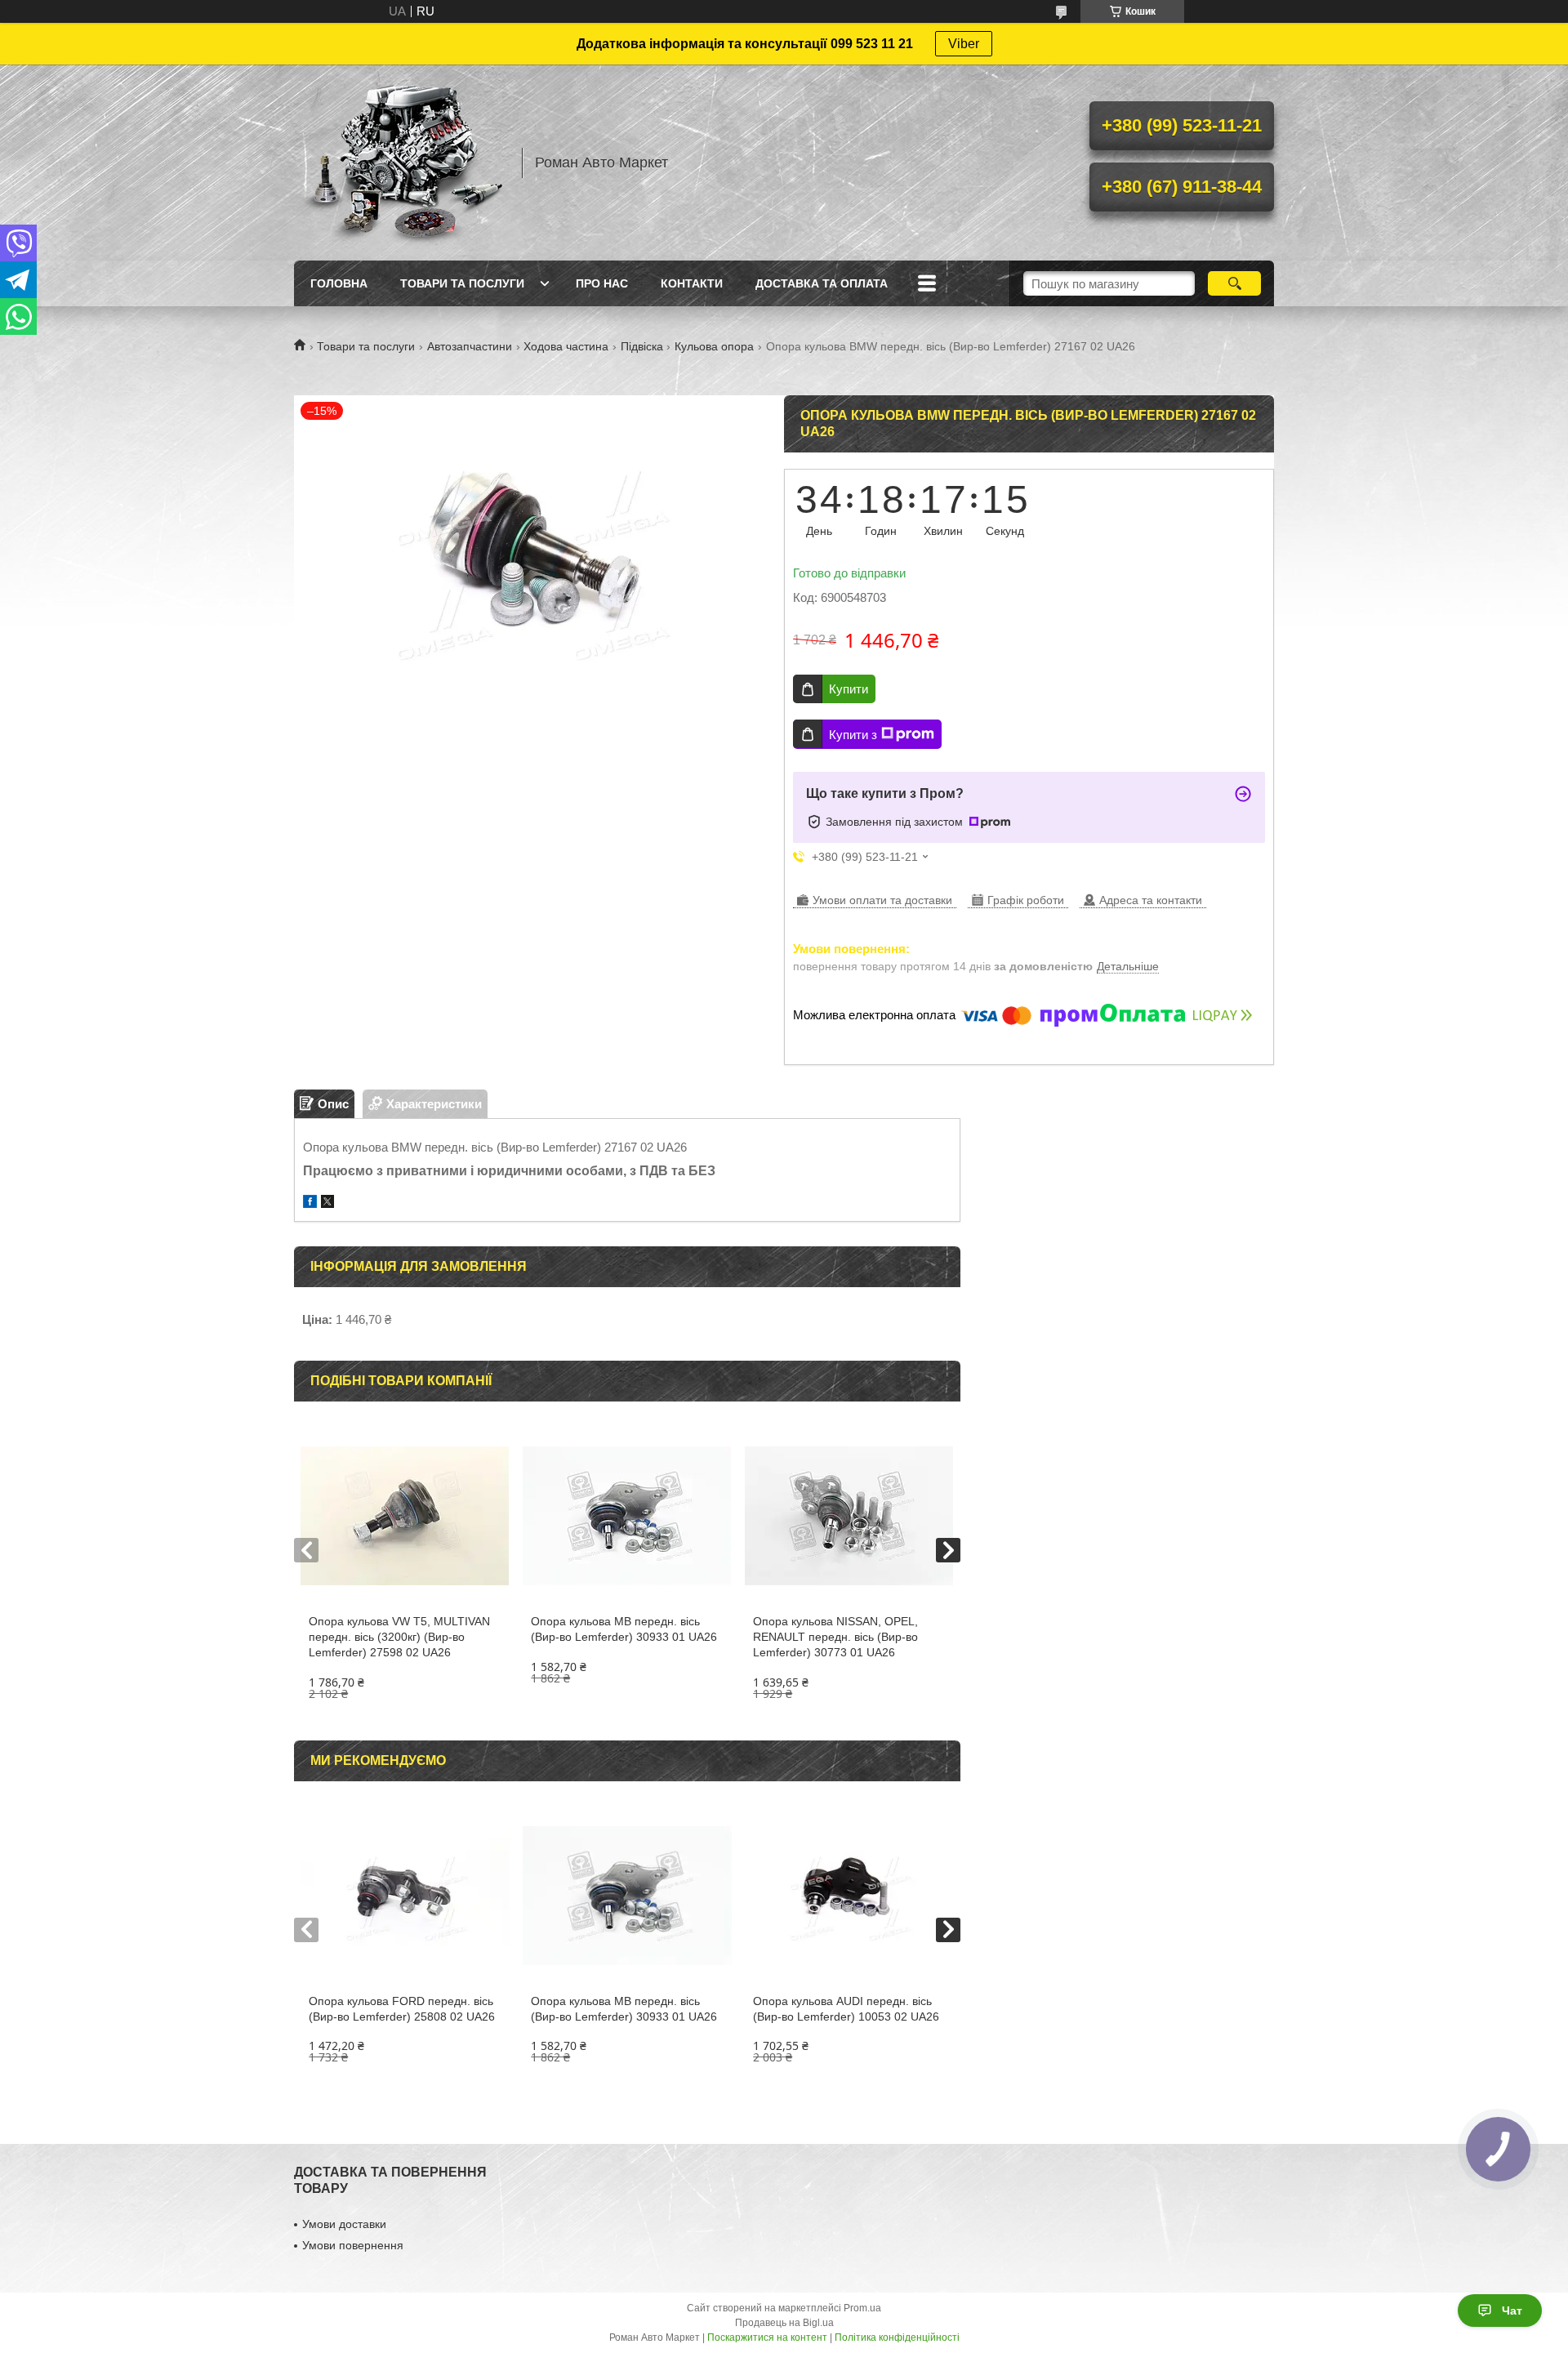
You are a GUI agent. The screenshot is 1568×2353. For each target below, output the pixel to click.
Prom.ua (862, 2308)
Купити (849, 689)
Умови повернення (353, 2245)
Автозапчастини (470, 346)
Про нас (602, 283)
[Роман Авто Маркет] (400, 163)
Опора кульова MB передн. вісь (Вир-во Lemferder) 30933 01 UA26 (624, 1629)
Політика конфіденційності (897, 2337)
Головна (339, 283)
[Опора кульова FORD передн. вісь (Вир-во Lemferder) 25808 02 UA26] (405, 1896)
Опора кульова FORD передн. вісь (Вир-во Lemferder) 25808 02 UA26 (402, 2009)
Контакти (692, 283)
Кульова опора (714, 346)
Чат (1512, 2311)
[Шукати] (1234, 283)
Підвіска (642, 346)
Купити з (853, 735)
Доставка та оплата (822, 283)
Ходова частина (566, 346)
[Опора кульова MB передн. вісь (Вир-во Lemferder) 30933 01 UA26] (627, 1516)
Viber (964, 44)
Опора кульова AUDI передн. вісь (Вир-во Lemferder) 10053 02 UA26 (846, 2009)
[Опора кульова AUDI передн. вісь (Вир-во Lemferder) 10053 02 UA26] (849, 1896)
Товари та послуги (462, 283)
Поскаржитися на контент (767, 2337)
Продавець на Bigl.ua (784, 2323)
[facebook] (310, 1203)
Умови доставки (344, 2224)
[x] (327, 1203)
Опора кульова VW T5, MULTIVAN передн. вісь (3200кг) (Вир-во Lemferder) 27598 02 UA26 (399, 1637)
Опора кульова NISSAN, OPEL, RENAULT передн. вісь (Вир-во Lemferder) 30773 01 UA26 (835, 1637)
